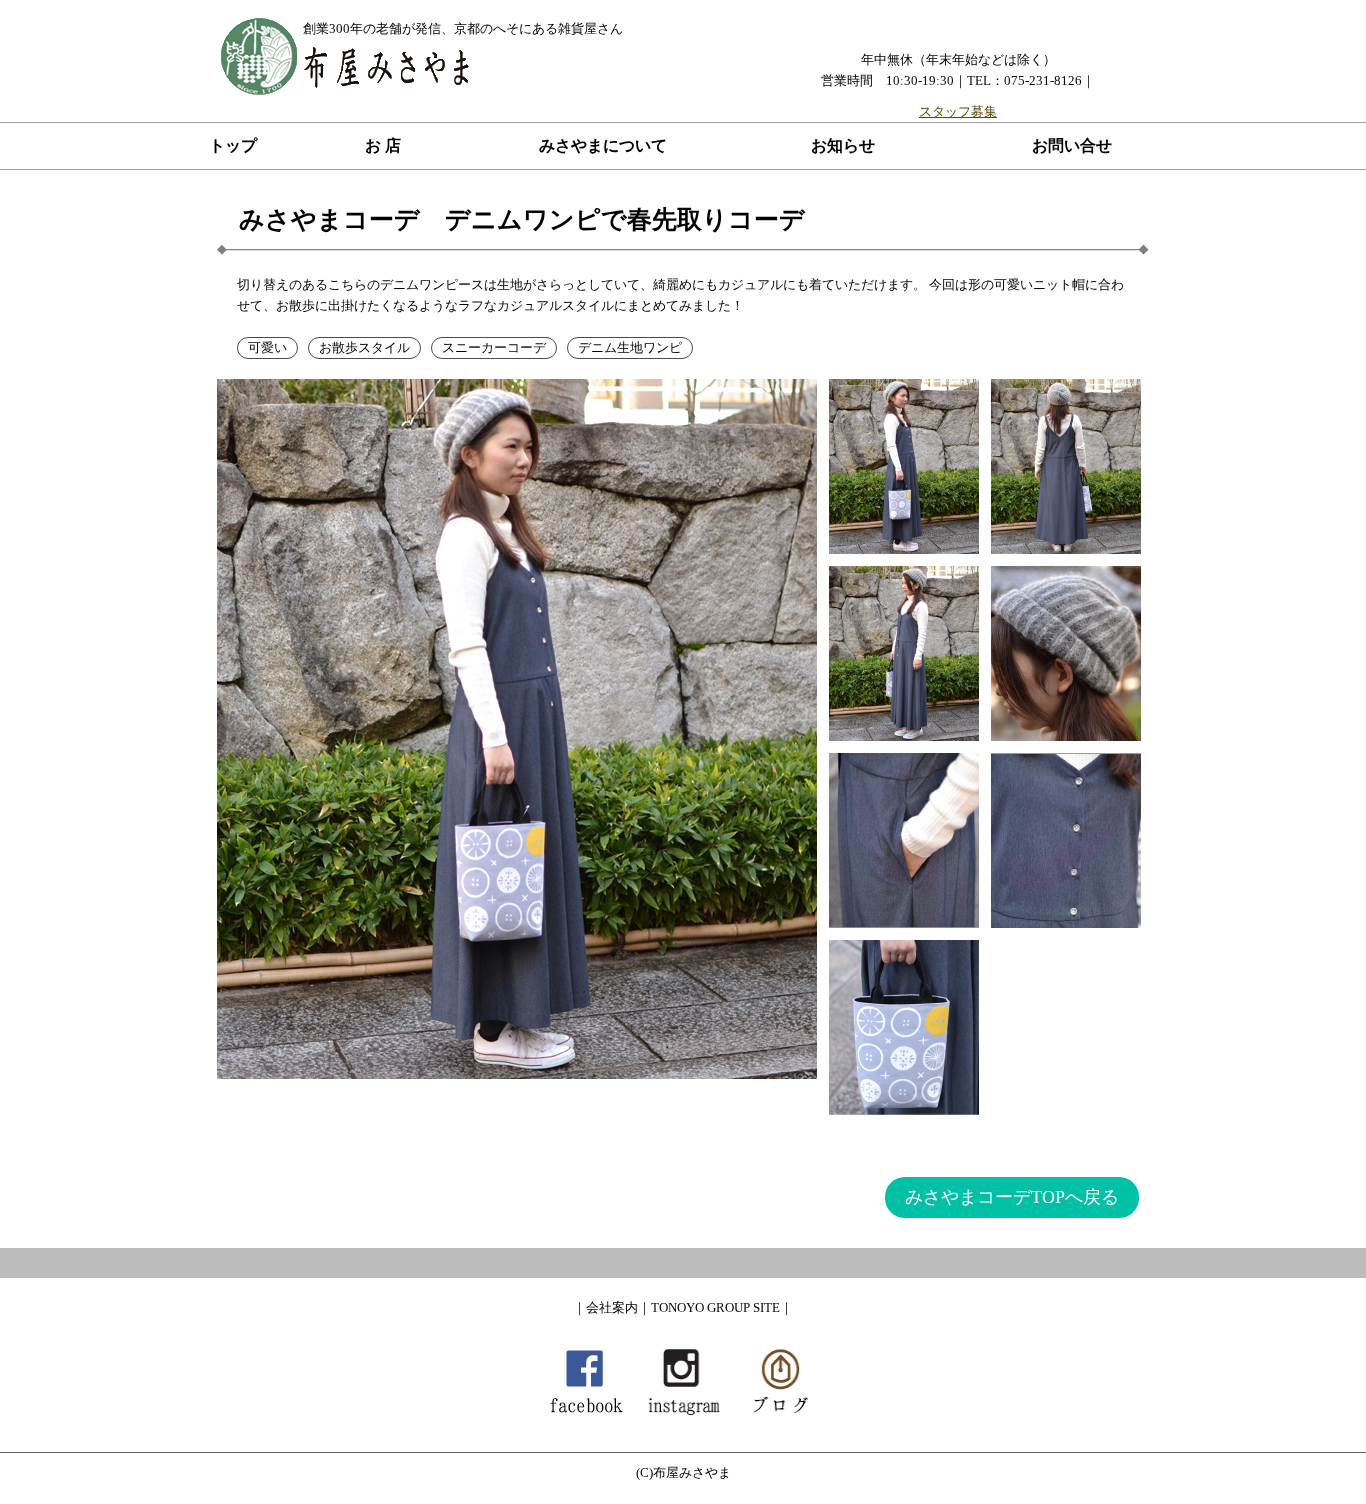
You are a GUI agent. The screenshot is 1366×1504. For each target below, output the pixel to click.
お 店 (383, 145)
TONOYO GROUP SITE (715, 1307)
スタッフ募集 (958, 111)
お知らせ (843, 145)
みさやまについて (603, 145)
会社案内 (612, 1307)
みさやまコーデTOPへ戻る (1012, 1197)
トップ (233, 145)
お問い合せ (1072, 145)
